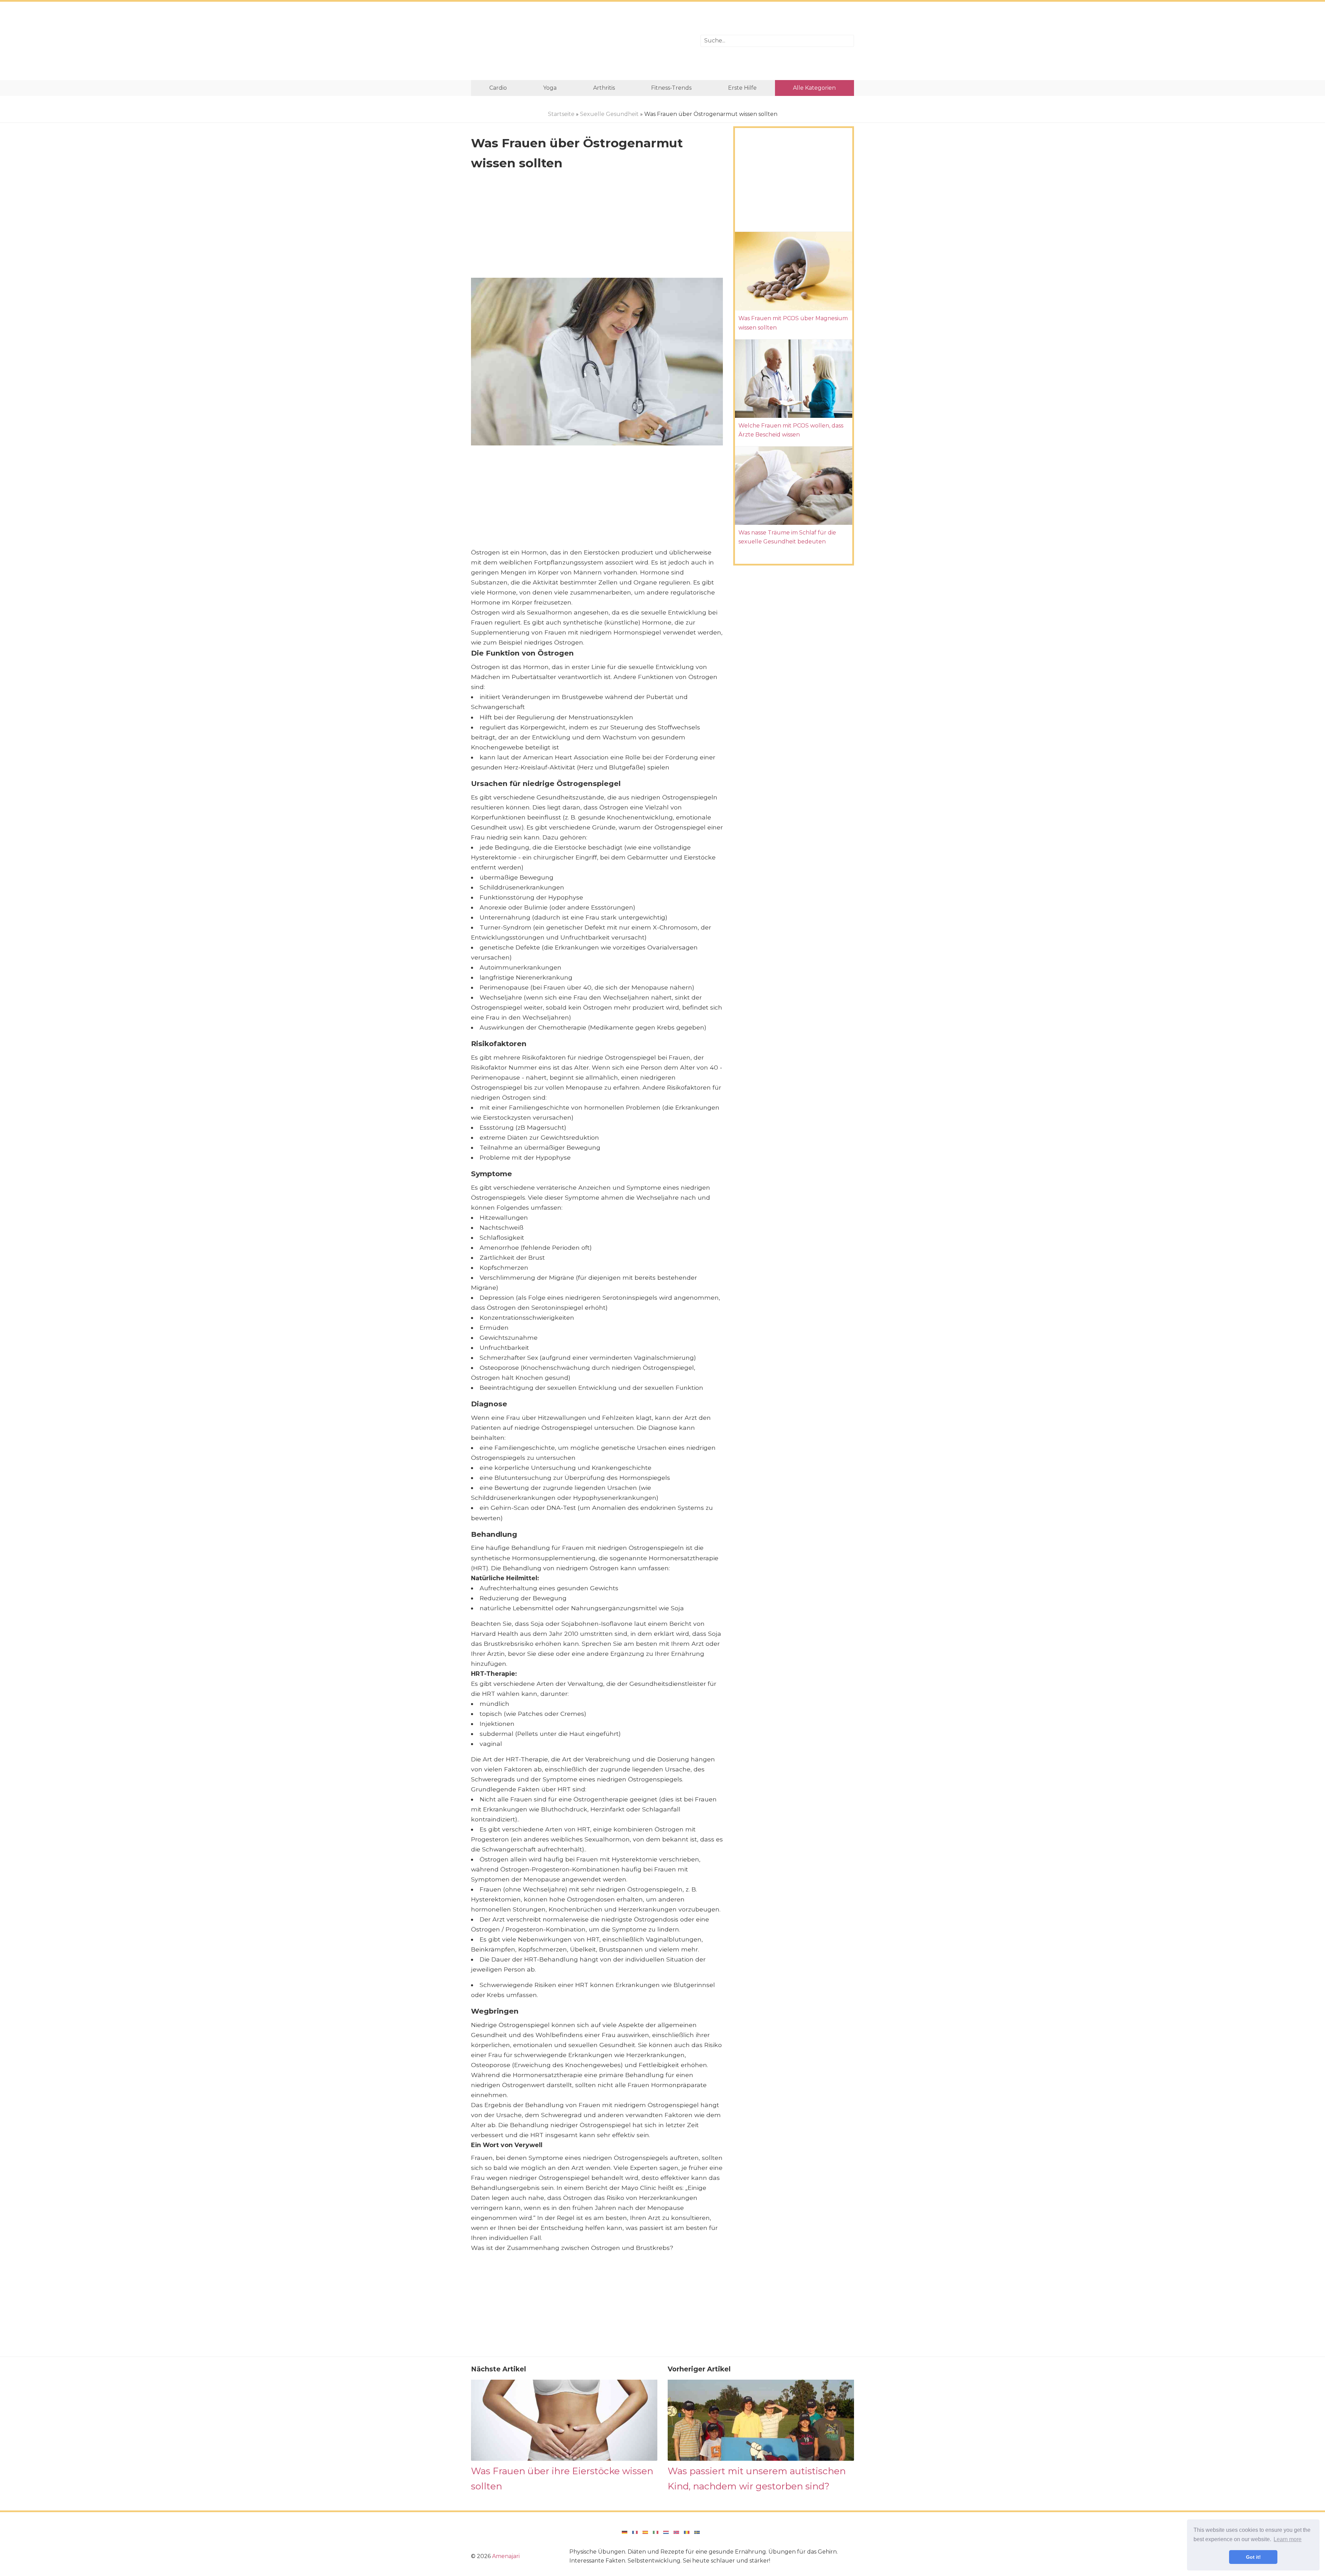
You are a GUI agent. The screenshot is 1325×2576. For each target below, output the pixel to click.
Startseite (561, 114)
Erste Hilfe (742, 88)
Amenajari (506, 2556)
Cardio (498, 88)
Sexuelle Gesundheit (609, 114)
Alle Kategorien (814, 88)
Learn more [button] (1288, 2539)
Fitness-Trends (671, 88)
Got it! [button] (1253, 2557)
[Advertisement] (581, 41)
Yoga (550, 88)
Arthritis (604, 88)
